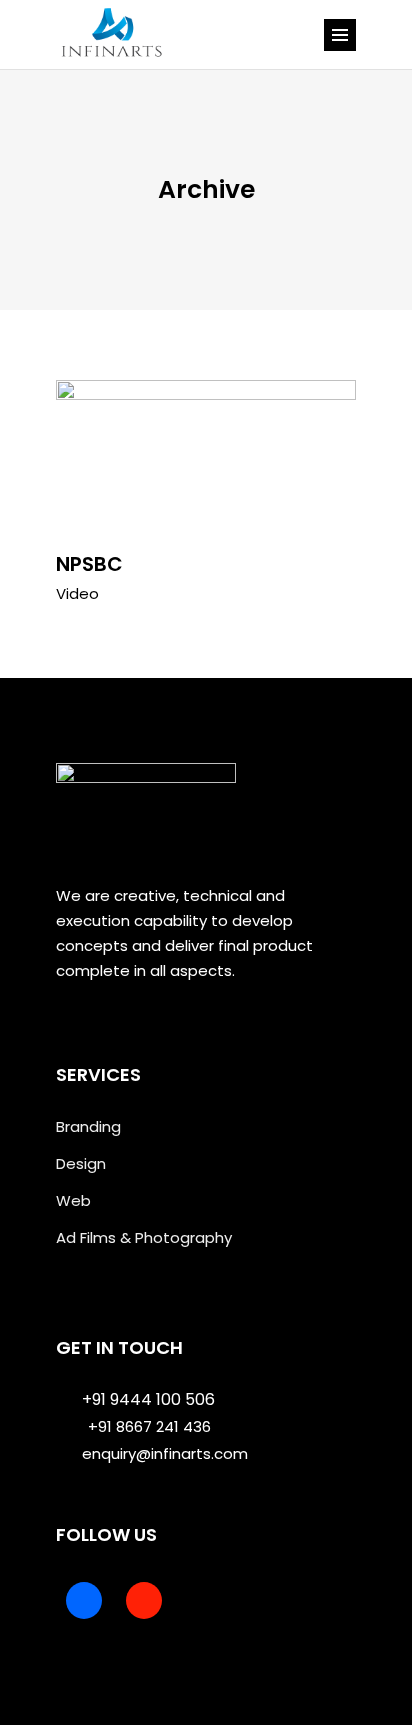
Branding (88, 1126)
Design (81, 1163)
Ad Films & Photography (144, 1237)
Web (73, 1200)
